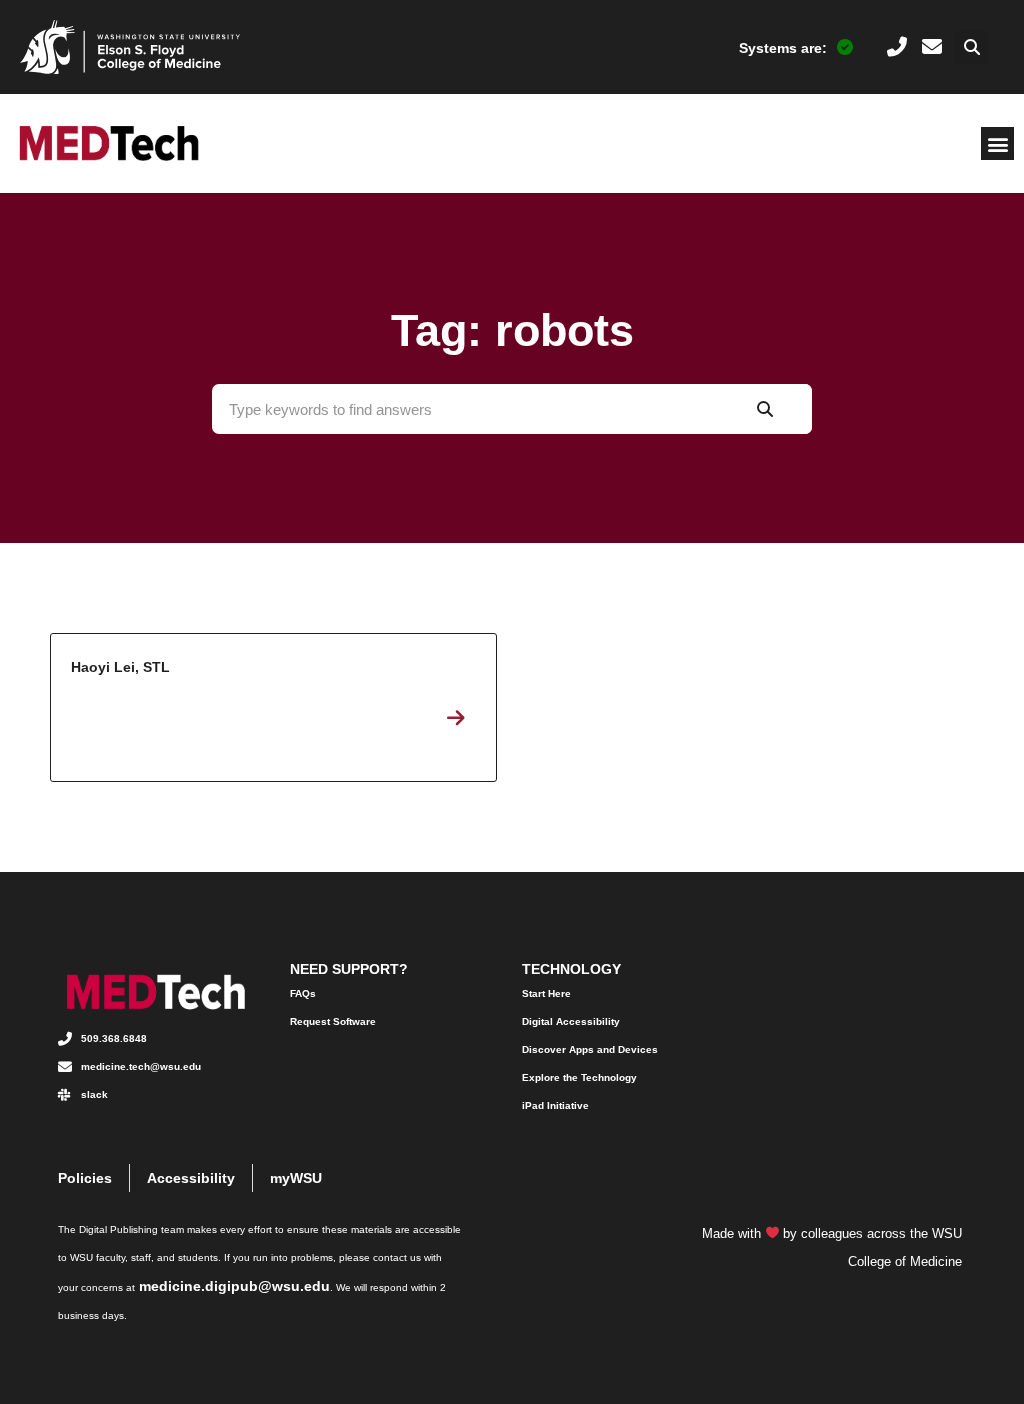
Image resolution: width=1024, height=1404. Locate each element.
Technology (571, 969)
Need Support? (349, 969)
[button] (971, 47)
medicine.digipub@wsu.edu (234, 1286)
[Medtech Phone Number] (897, 47)
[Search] (764, 409)
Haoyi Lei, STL (273, 707)
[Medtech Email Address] (932, 47)
